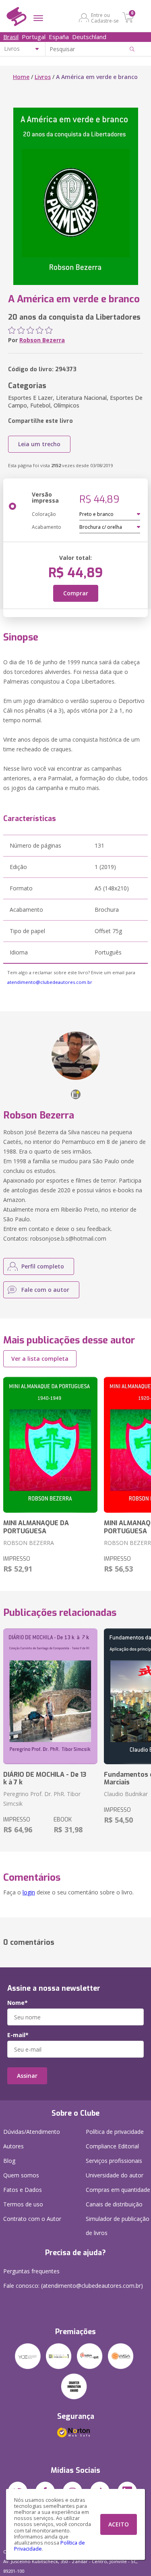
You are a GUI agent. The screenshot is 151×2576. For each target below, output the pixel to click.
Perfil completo (43, 1266)
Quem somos (21, 2175)
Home (21, 77)
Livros (43, 77)
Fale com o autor (45, 1290)
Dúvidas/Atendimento (32, 2132)
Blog (9, 2161)
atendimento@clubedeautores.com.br (50, 982)
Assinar (27, 2076)
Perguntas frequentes (31, 2271)
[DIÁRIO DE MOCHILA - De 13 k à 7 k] (50, 1697)
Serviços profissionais (114, 2161)
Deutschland (89, 37)
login (29, 1892)
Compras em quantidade (118, 2190)
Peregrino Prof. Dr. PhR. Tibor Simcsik (42, 1799)
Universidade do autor (115, 2175)
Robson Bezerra (42, 340)
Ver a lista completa (40, 1359)
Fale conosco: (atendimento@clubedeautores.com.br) (73, 2286)
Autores (13, 2146)
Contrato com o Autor (32, 2219)
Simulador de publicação (118, 2226)
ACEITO (119, 2524)
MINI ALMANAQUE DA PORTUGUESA (36, 1527)
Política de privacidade (115, 2132)
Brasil (11, 37)
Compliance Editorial (112, 2146)
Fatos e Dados (23, 2190)
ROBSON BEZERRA (29, 1543)
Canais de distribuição (114, 2204)
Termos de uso (23, 2204)
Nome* (18, 2003)
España (59, 37)
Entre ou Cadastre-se (105, 18)
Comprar (76, 593)
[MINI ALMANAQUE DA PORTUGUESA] (50, 1445)
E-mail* (18, 2035)
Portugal (34, 37)
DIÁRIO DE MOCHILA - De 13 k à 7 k (45, 1778)
